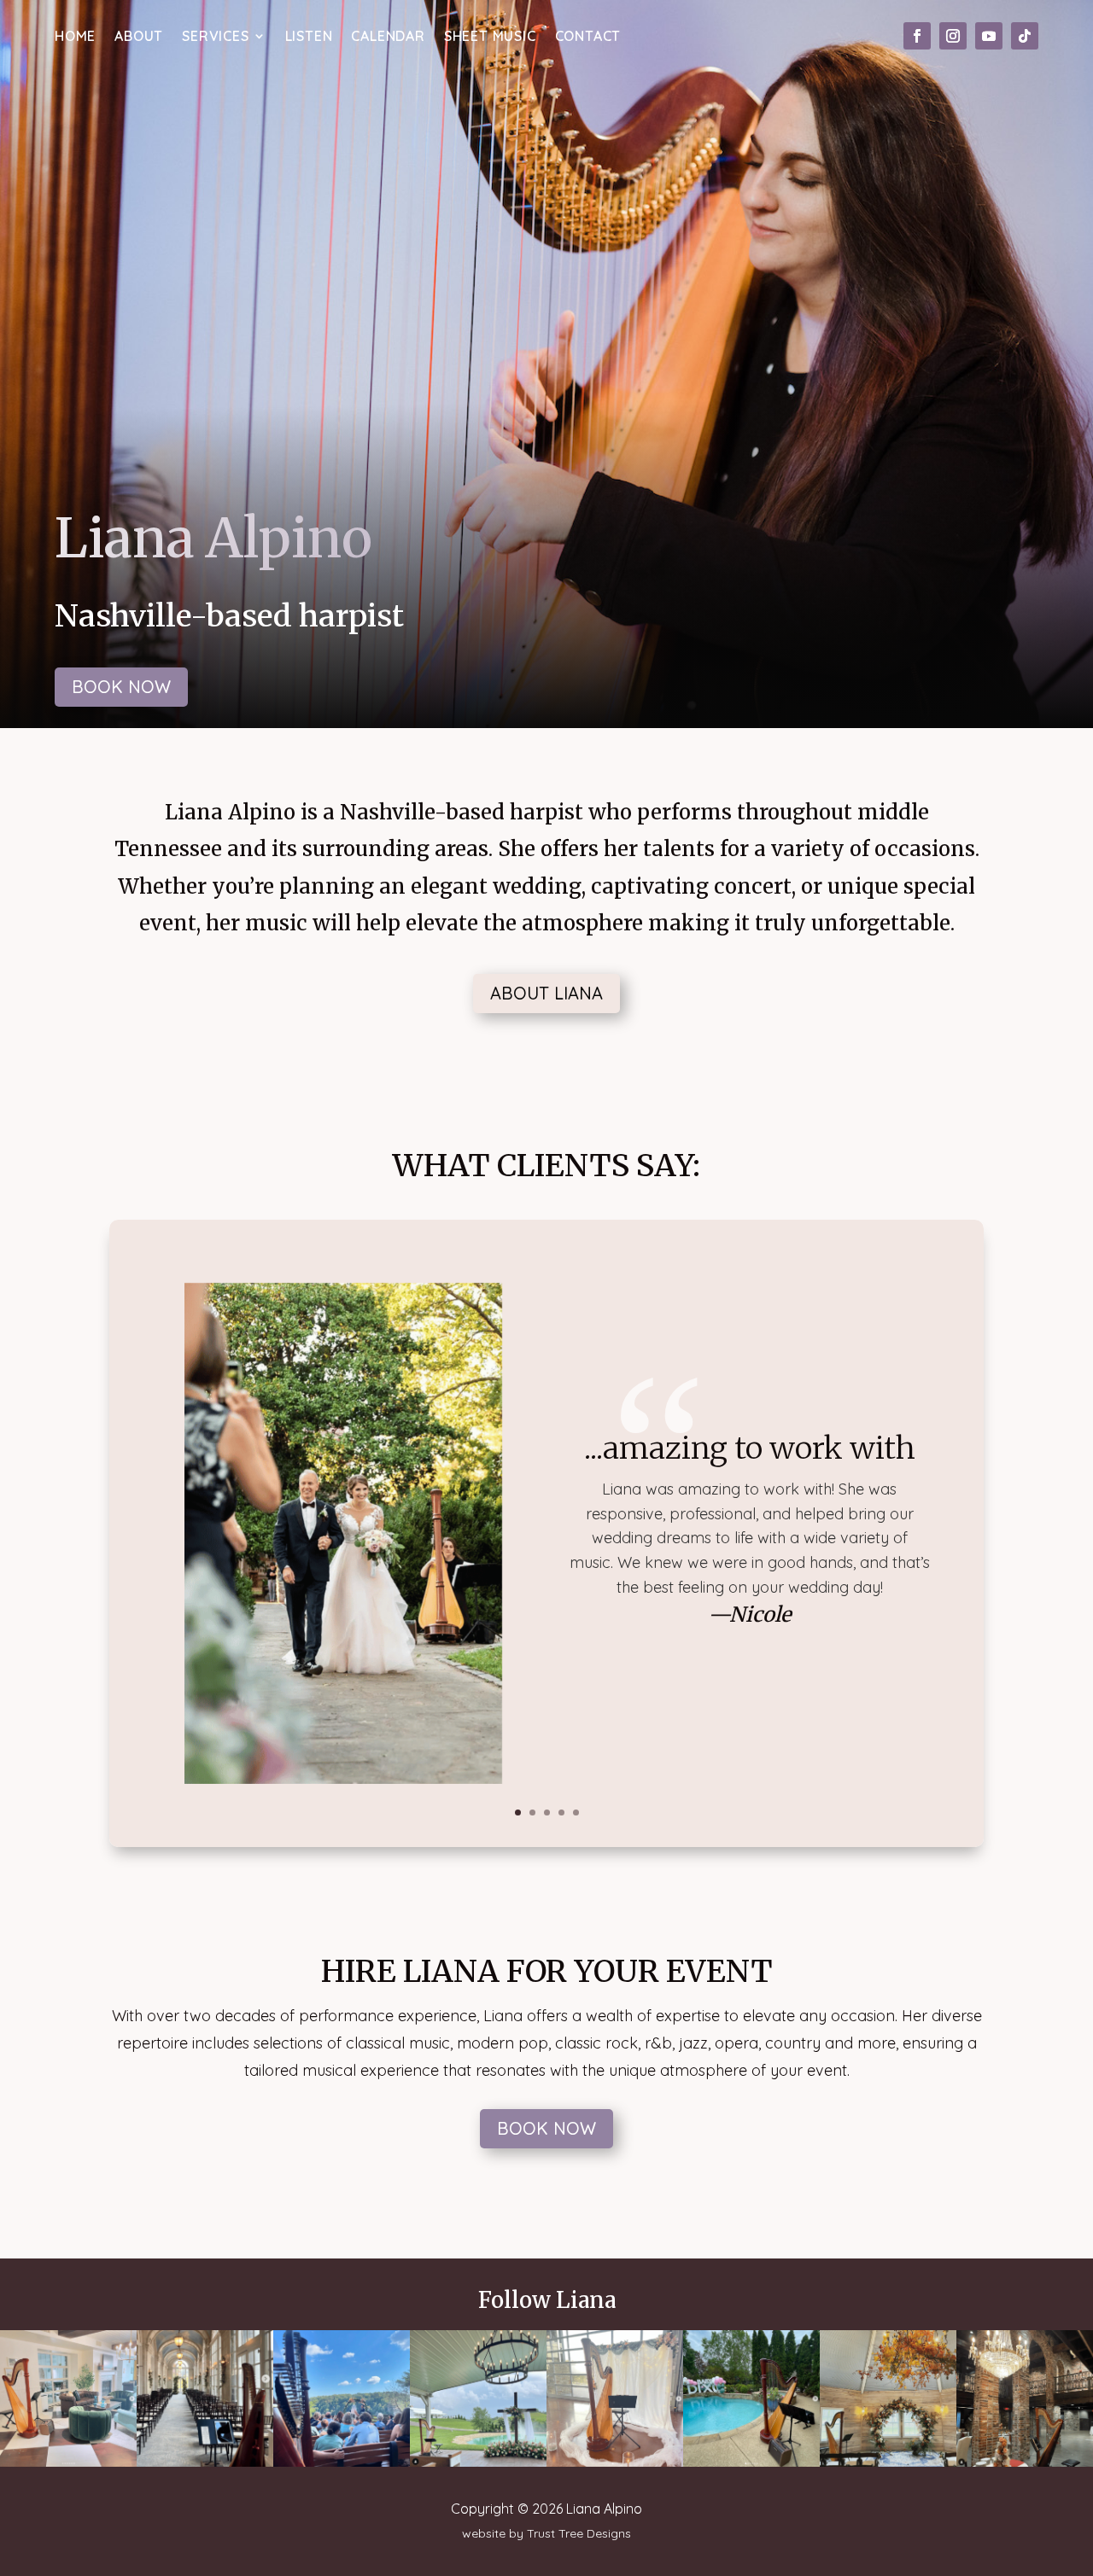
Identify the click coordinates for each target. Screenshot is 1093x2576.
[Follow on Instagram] (953, 36)
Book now (121, 687)
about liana (546, 993)
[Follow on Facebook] (917, 36)
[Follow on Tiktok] (1025, 36)
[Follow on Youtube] (989, 36)
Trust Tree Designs (579, 2533)
